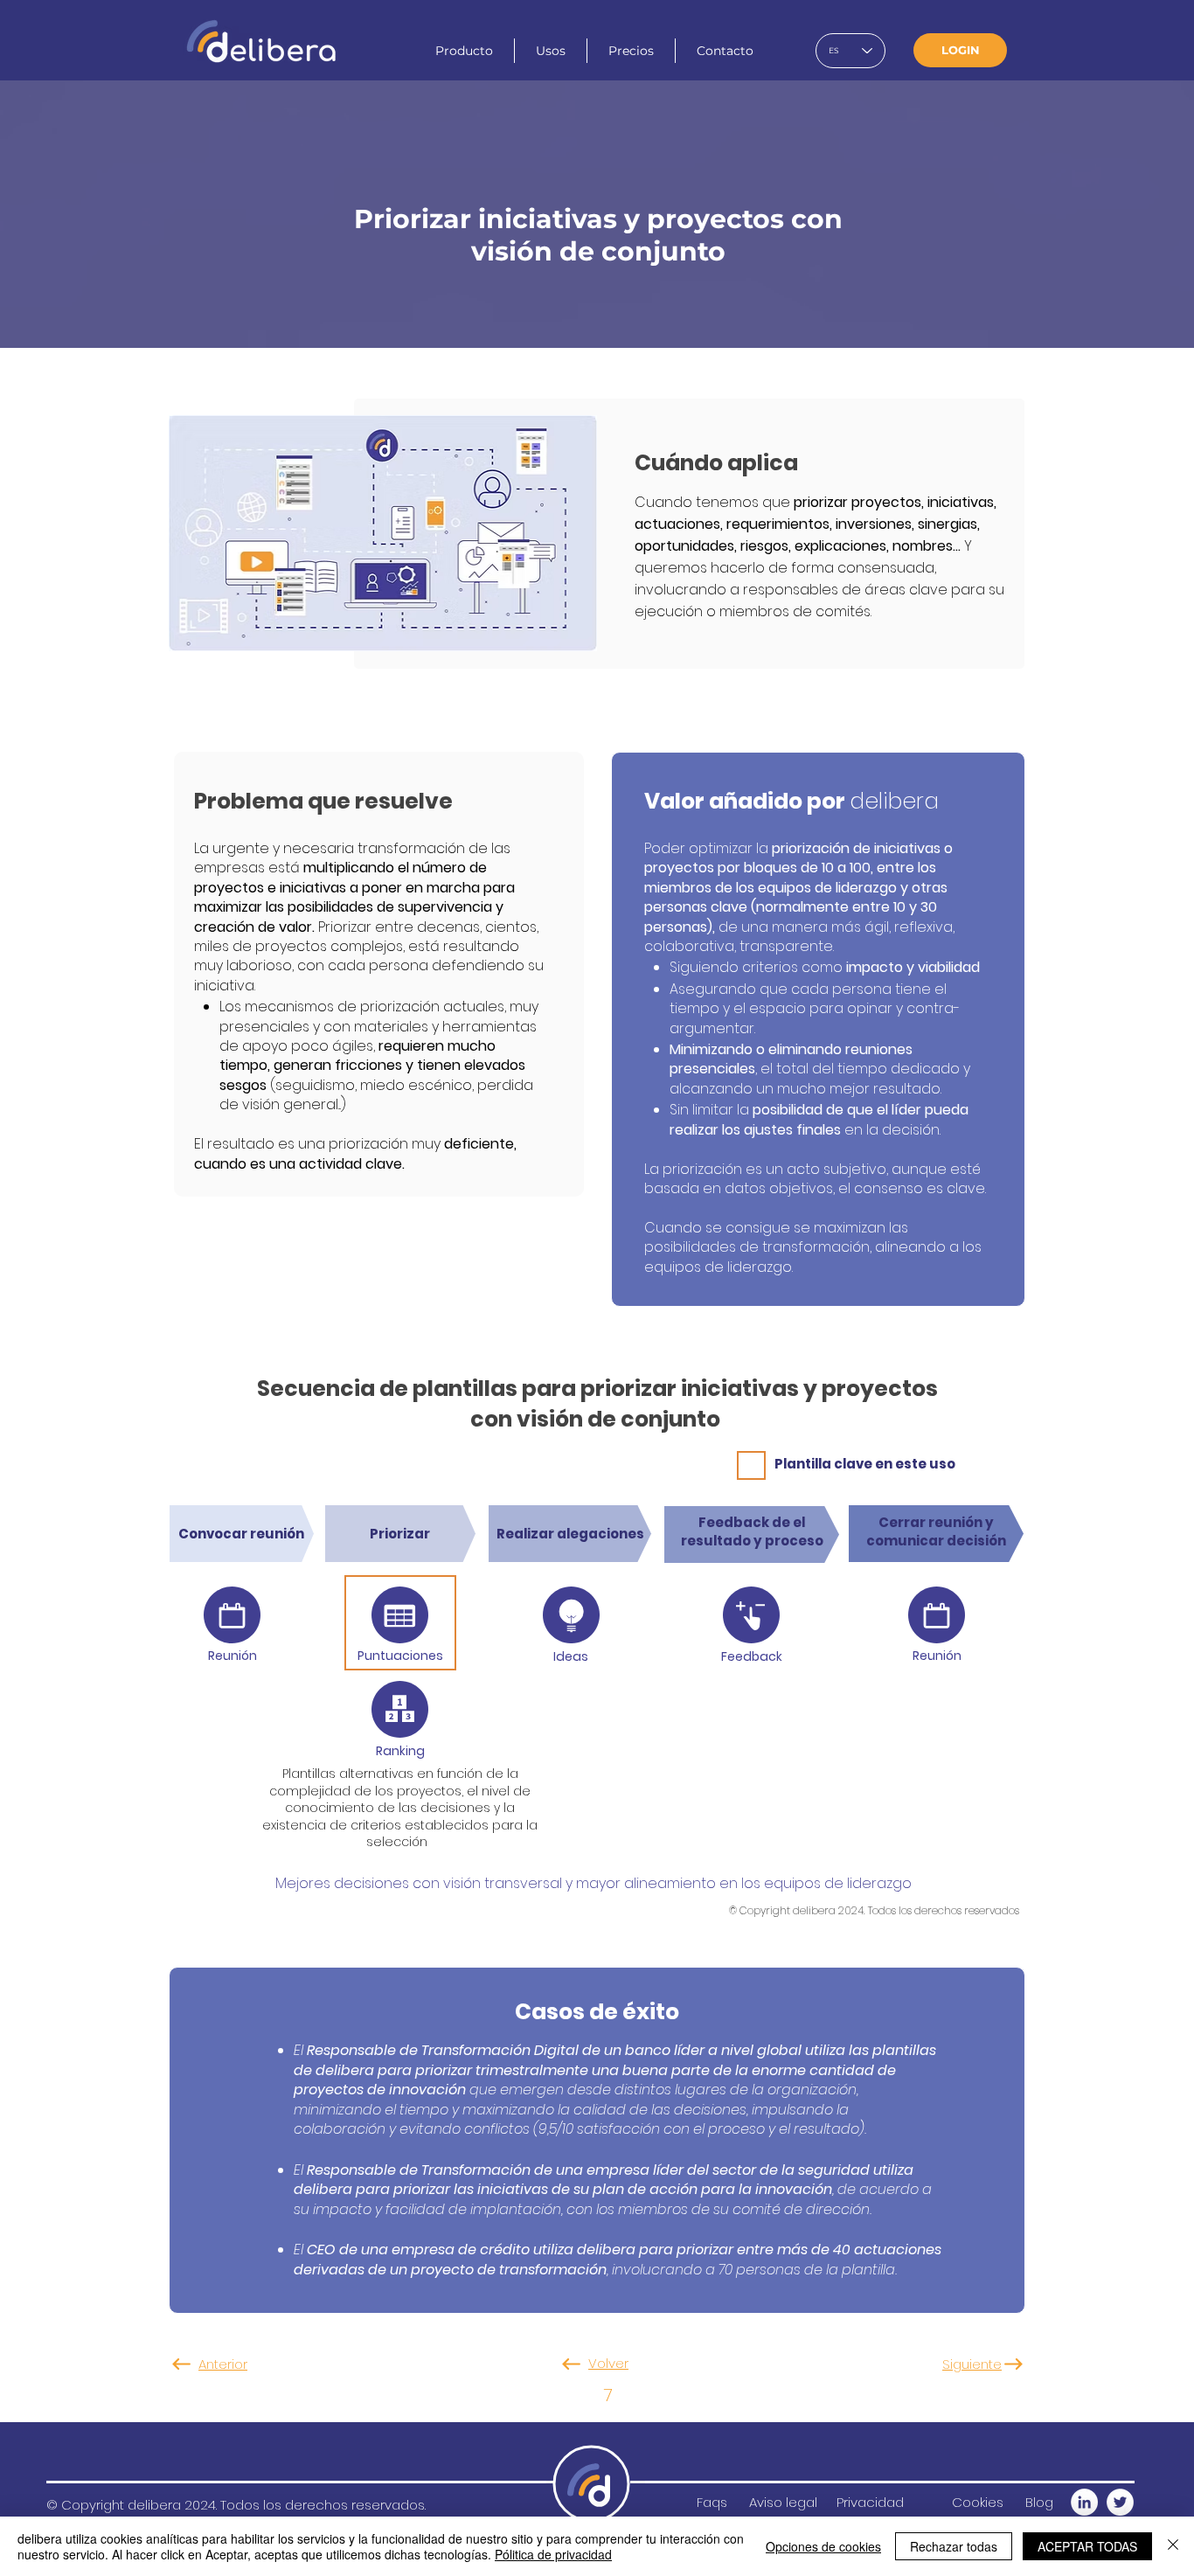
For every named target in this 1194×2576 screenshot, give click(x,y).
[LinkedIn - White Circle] (1084, 2502)
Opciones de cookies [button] (823, 2546)
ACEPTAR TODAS (1087, 2546)
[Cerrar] (1173, 2546)
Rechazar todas (954, 2546)
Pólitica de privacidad (553, 2554)
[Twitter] (1120, 2502)
